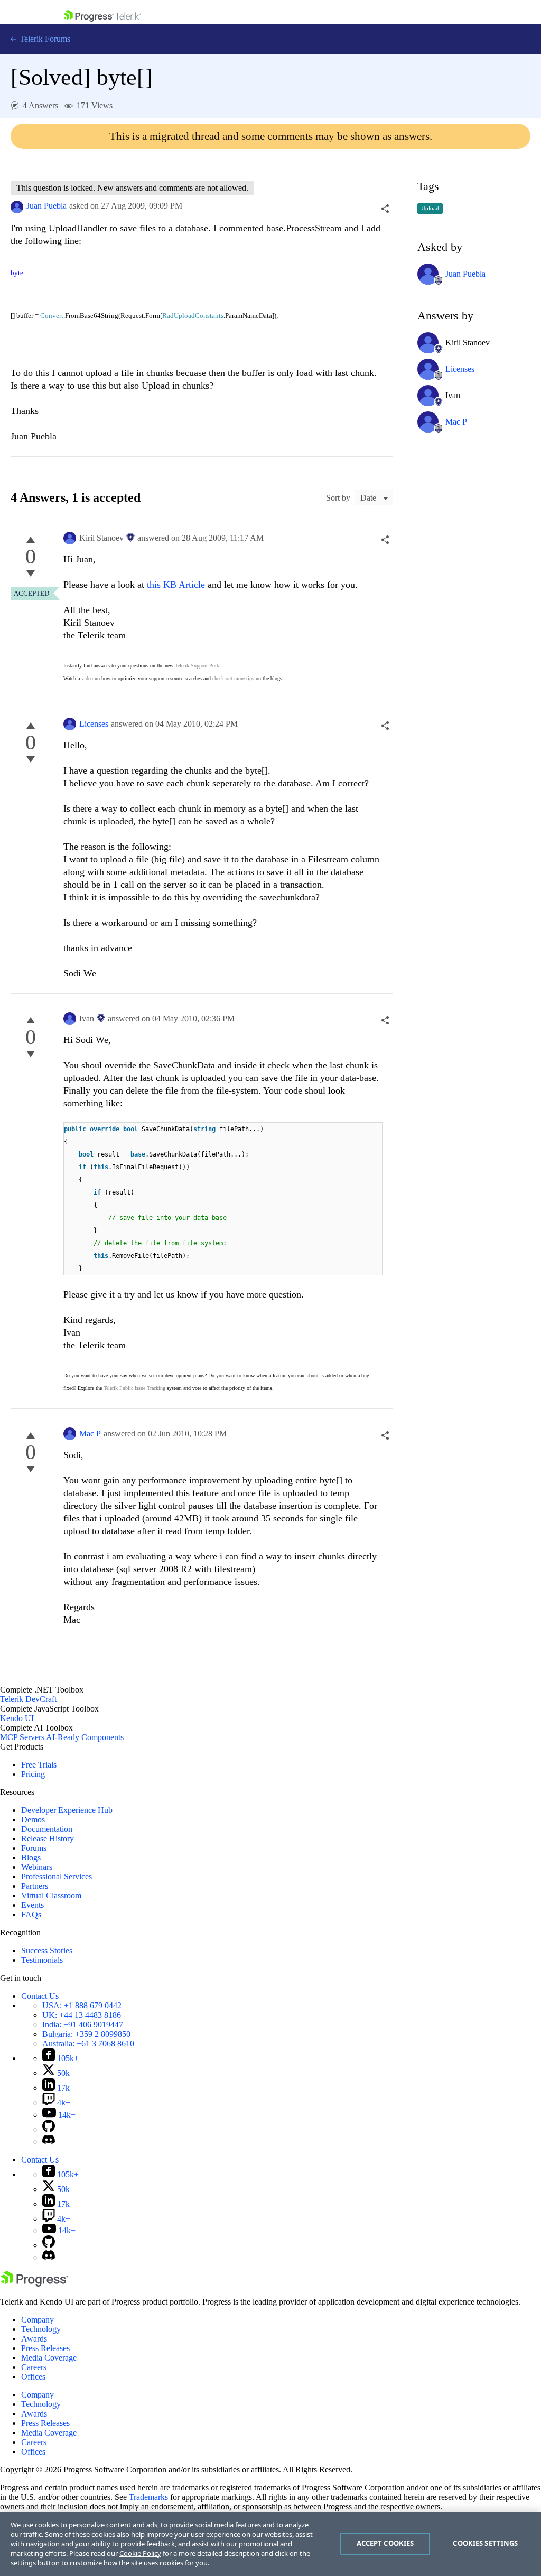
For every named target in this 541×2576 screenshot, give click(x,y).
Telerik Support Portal (198, 666)
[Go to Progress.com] (34, 2284)
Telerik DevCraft (28, 1699)
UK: (82, 2015)
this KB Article (176, 585)
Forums (34, 1848)
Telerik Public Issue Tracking (134, 1388)
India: (83, 2024)
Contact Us (40, 1996)
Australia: (88, 2043)
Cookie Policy (140, 2553)
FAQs (31, 1915)
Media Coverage (49, 2358)
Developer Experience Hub (67, 1810)
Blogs (31, 1858)
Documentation (47, 1829)
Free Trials (39, 1765)
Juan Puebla (46, 206)
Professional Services (57, 1877)
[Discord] (49, 2142)
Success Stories (47, 1950)
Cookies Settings (485, 2543)
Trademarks (148, 2497)
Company (38, 2320)
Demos (33, 1820)
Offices (33, 2377)
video (87, 678)
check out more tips (233, 678)
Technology (41, 2329)
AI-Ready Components (85, 1737)
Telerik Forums (44, 39)
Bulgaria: (86, 2034)
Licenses (94, 724)
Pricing (33, 1774)
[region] (270, 2544)
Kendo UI (17, 1718)
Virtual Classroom (51, 1896)
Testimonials (42, 1960)
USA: (82, 2005)
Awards (34, 2339)
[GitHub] (49, 2130)
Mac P (90, 1433)
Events (32, 1905)
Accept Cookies (385, 2543)
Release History (48, 1839)
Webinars (37, 1867)
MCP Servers (22, 1737)
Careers (34, 2367)
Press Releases (45, 2348)
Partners (35, 1886)
